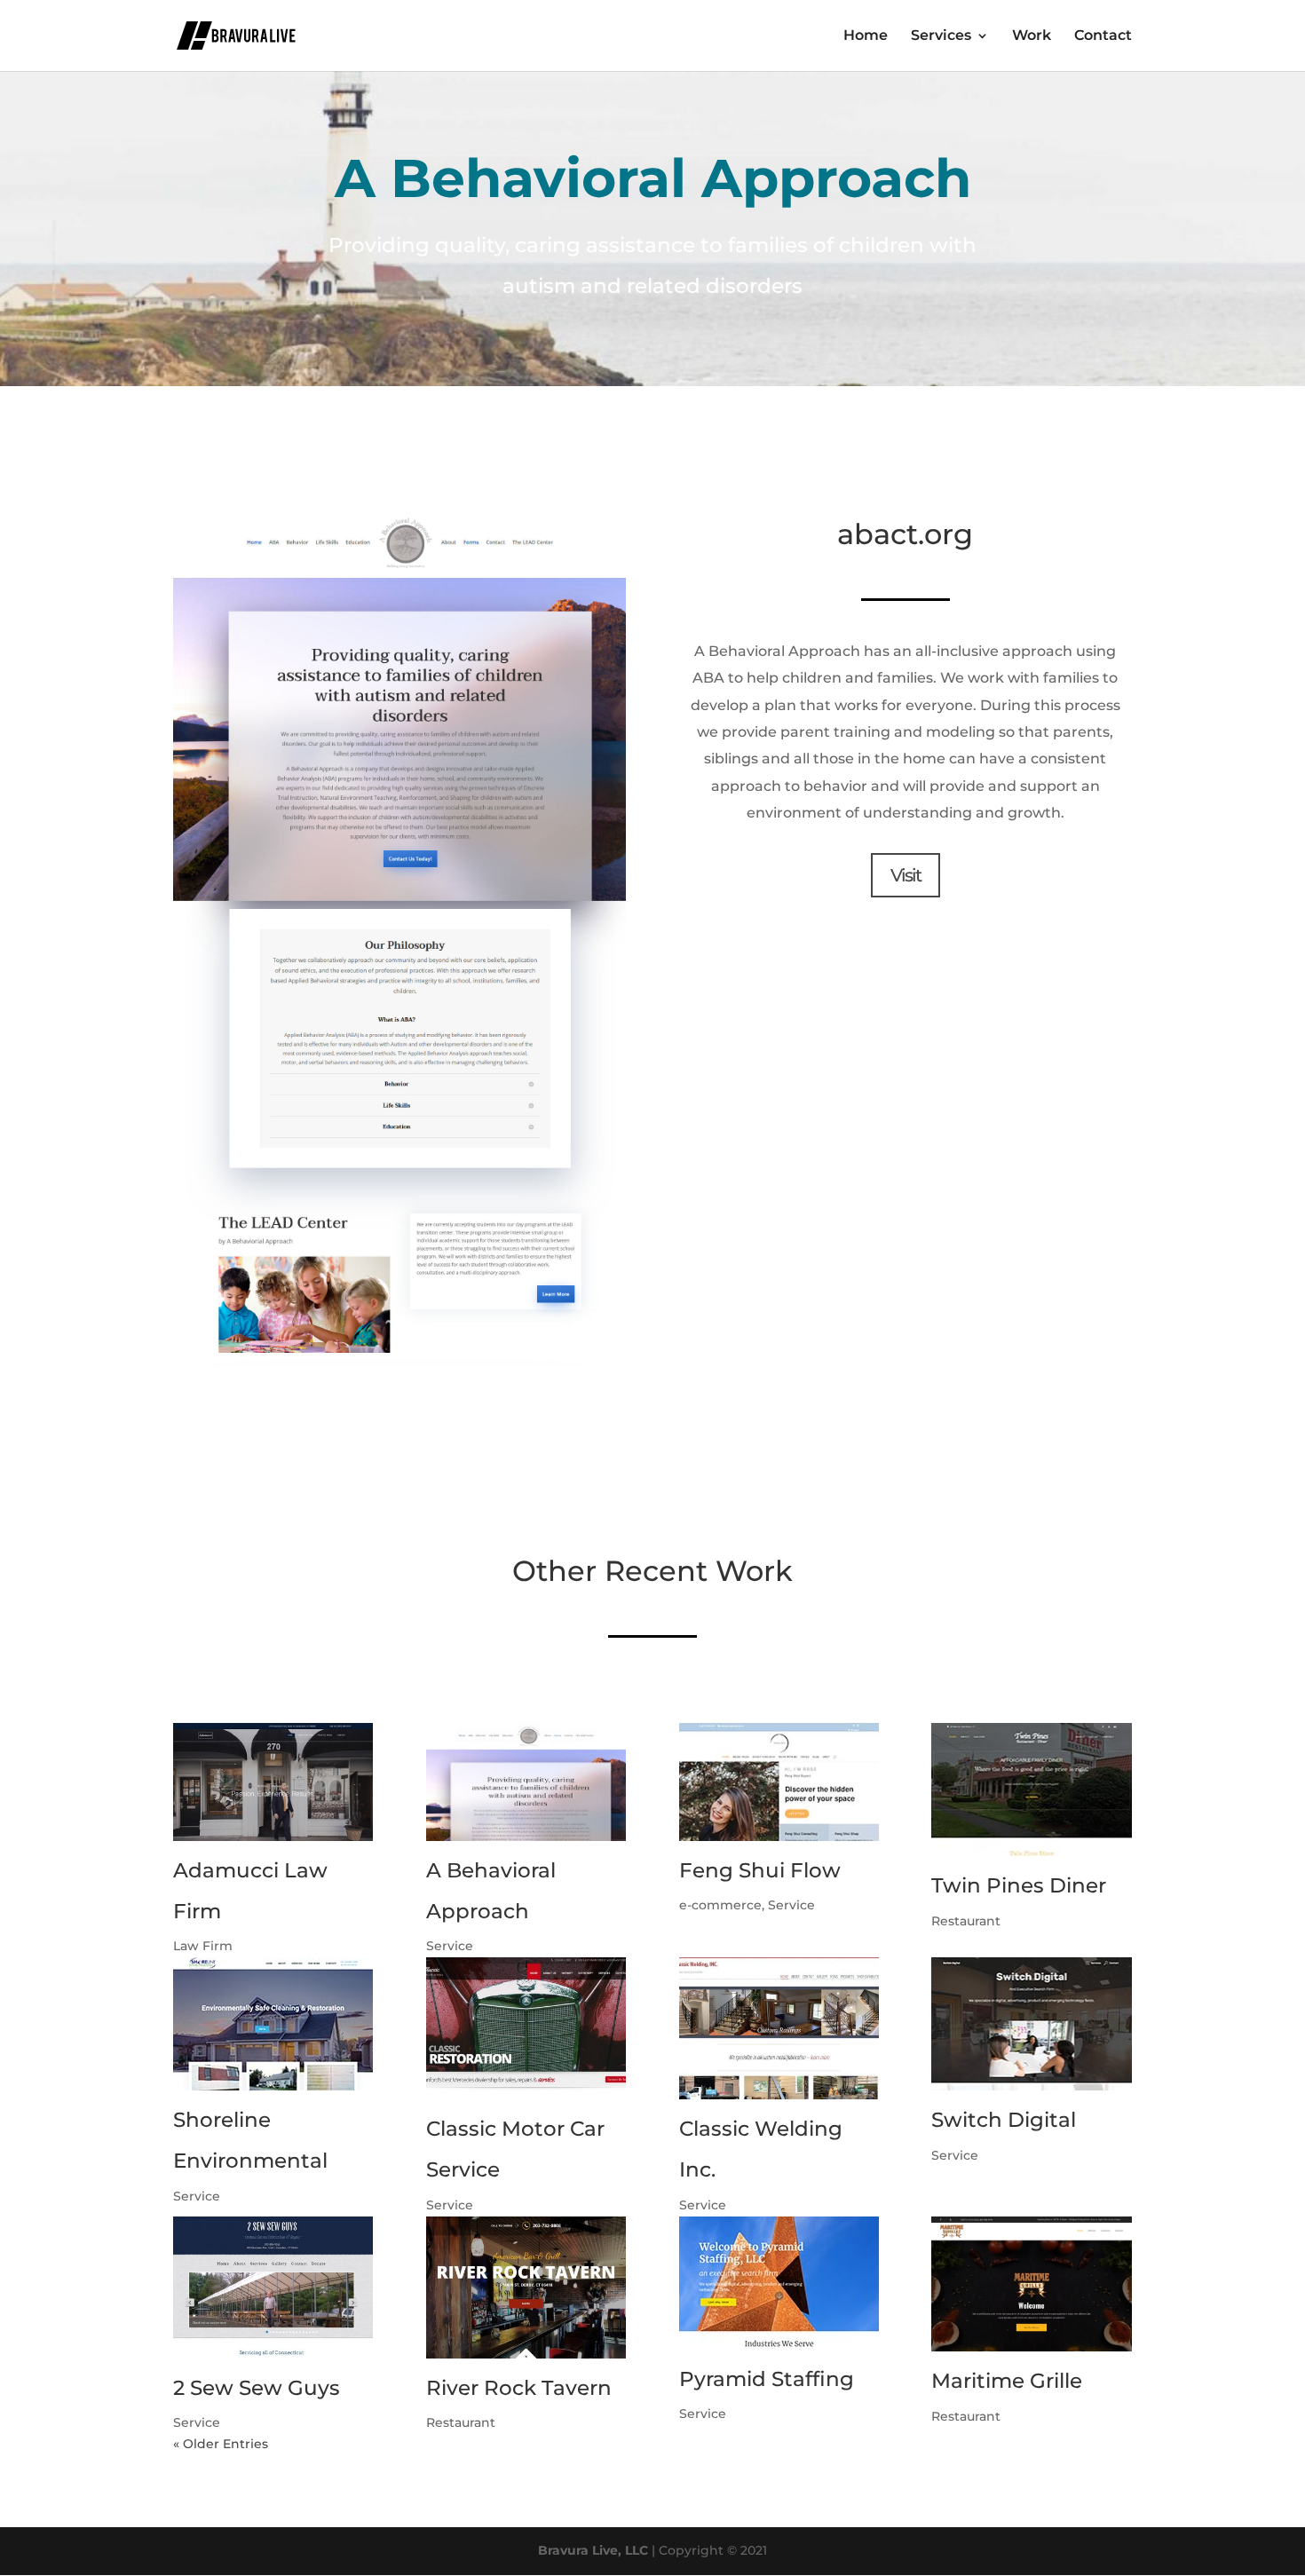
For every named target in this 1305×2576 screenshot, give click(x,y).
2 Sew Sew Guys (257, 2388)
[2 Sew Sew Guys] (273, 2288)
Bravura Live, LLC (593, 2550)
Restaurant (966, 1921)
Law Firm (203, 1946)
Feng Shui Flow (760, 1870)
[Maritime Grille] (1031, 2284)
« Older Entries (221, 2444)
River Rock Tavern (519, 2388)
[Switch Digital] (1031, 2024)
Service (450, 1946)
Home (866, 36)
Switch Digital (1004, 2120)
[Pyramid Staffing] (779, 2283)
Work (1032, 36)
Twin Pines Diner (1019, 1885)
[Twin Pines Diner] (1031, 1790)
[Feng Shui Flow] (779, 1782)
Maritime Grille (1007, 2381)
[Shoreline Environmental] (273, 2024)
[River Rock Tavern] (526, 2288)
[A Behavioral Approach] (526, 1782)
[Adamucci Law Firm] (273, 1782)
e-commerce (720, 1905)
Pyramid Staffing (767, 2379)
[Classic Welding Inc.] (779, 2028)
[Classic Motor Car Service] (526, 2028)
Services (941, 36)
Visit (906, 875)
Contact (1103, 36)
